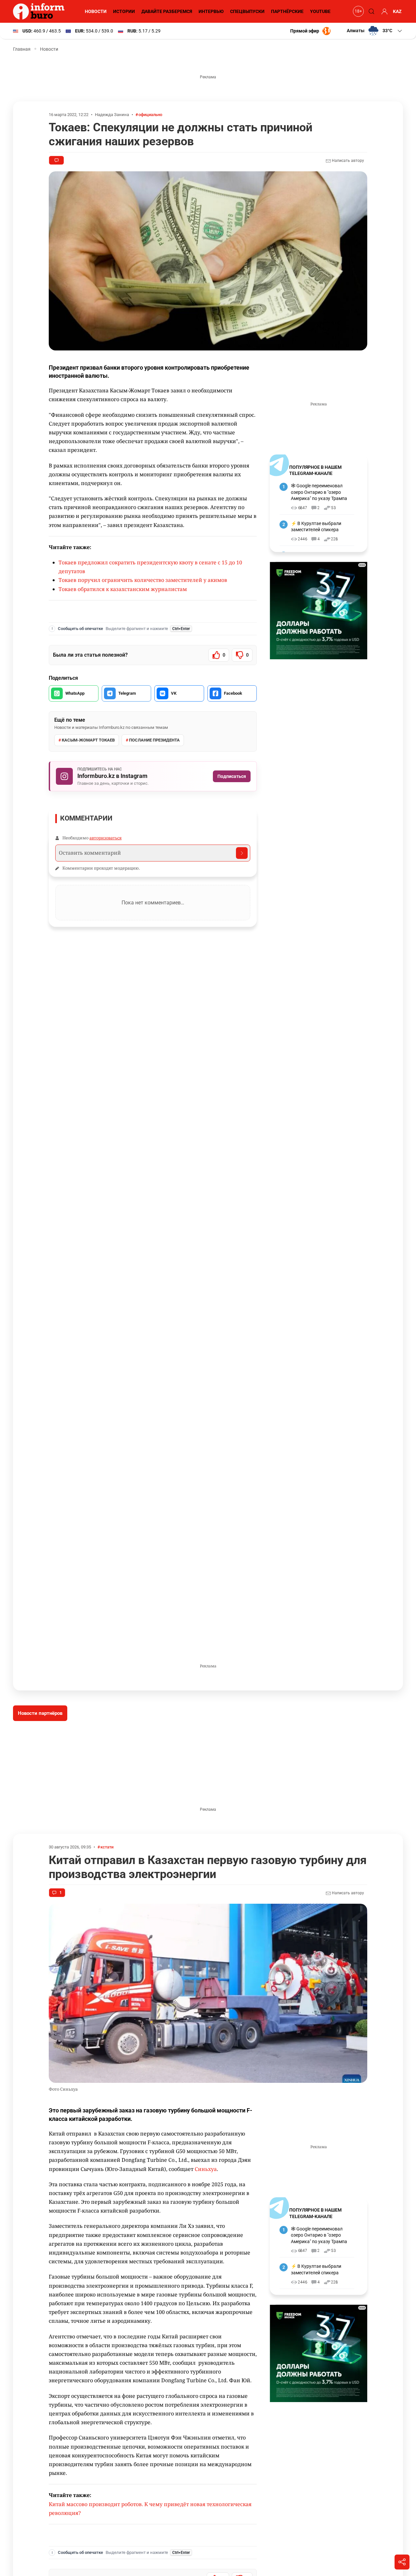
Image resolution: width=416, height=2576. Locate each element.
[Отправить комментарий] (242, 853)
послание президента (154, 740)
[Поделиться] (402, 2562)
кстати (107, 1847)
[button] (375, 31)
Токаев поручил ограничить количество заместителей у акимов (143, 580)
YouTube (320, 11)
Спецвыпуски (247, 11)
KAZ (397, 11)
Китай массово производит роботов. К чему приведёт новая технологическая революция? (150, 2509)
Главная (22, 49)
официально (150, 115)
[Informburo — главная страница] (40, 11)
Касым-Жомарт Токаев (88, 740)
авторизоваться (105, 838)
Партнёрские (287, 11)
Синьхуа (206, 2169)
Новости (96, 11)
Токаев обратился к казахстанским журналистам (123, 589)
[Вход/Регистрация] (383, 11)
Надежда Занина (112, 115)
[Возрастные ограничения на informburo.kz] (357, 11)
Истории (124, 11)
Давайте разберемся (167, 11)
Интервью (211, 11)
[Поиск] (370, 11)
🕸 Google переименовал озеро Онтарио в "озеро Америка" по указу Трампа (319, 492)
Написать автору (347, 161)
